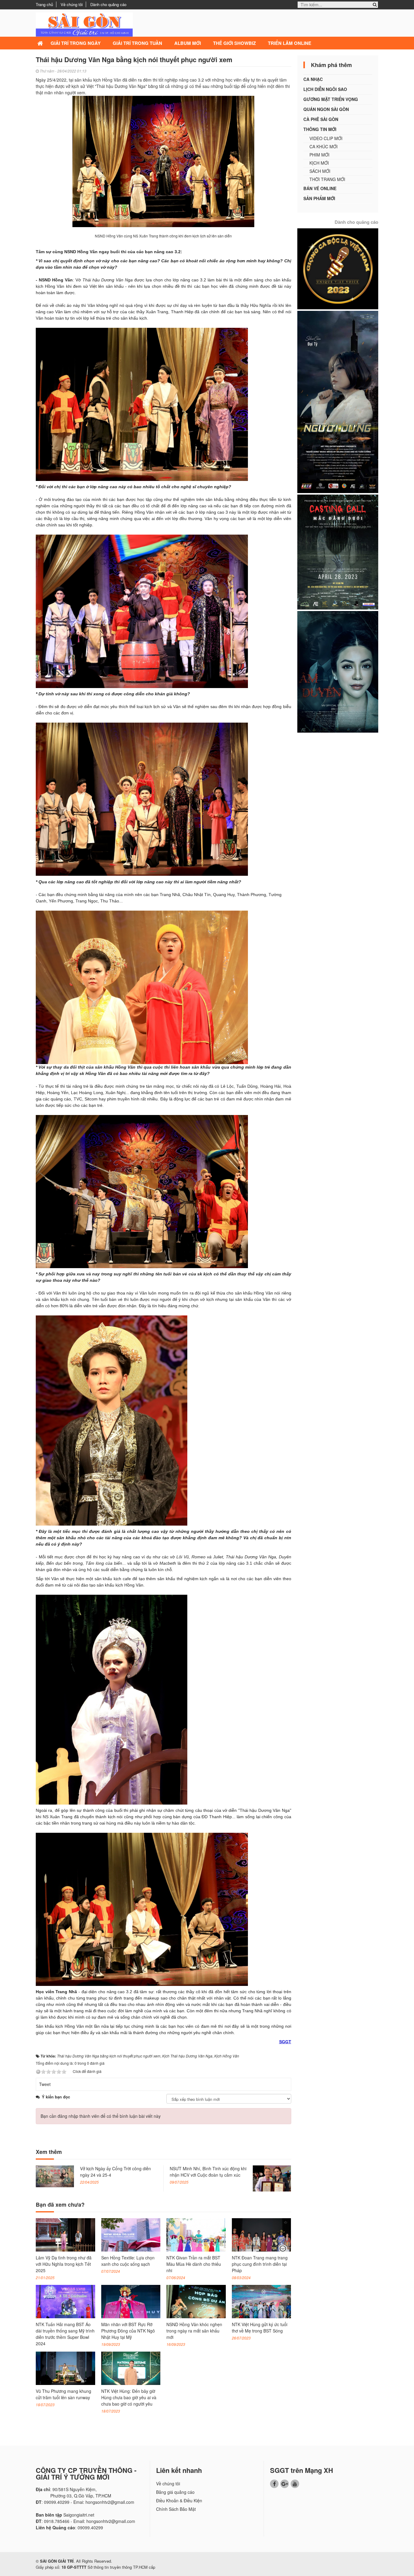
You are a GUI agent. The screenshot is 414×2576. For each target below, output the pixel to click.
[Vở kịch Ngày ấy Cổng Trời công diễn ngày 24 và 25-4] (55, 2176)
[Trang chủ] (41, 43)
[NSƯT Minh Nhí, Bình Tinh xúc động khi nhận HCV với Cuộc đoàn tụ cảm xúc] (272, 2178)
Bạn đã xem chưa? (60, 2205)
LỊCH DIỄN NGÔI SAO (325, 89)
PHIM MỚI (319, 155)
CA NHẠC (313, 79)
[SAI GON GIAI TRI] (84, 24)
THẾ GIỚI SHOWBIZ (234, 43)
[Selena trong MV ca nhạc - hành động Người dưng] (338, 401)
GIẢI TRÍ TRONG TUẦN (137, 43)
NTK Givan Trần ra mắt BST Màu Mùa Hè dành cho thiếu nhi (194, 2264)
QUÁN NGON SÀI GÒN (326, 109)
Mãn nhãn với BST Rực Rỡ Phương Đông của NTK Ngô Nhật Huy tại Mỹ (128, 2331)
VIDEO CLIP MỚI (326, 138)
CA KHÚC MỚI (324, 146)
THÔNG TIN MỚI (320, 129)
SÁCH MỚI (320, 171)
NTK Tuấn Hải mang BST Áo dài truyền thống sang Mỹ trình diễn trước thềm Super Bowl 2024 (65, 2334)
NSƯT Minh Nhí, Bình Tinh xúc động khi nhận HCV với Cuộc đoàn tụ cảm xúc (208, 2172)
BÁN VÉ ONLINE (320, 188)
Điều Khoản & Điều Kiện (179, 2500)
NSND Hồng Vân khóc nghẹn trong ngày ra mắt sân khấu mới (194, 2331)
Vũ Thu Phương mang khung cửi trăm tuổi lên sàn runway (63, 2394)
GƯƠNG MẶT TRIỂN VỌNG (331, 99)
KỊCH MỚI (319, 163)
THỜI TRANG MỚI (327, 179)
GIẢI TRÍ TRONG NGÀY (76, 43)
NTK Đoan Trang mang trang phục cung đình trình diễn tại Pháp (260, 2264)
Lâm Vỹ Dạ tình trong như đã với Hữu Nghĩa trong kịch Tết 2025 (64, 2264)
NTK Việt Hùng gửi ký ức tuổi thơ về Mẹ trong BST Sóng (260, 2327)
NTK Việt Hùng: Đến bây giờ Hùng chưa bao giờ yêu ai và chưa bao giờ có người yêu (129, 2397)
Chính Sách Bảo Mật (176, 2509)
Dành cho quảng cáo (108, 4)
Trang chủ (44, 4)
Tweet (45, 2084)
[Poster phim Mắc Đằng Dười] (338, 551)
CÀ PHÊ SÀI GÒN (321, 119)
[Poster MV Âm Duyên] (338, 671)
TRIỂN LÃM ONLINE (290, 43)
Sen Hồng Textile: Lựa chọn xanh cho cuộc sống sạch (128, 2261)
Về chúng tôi (72, 4)
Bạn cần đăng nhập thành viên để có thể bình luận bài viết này (101, 2116)
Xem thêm (49, 2152)
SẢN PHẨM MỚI (319, 198)
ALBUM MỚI (188, 43)
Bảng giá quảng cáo (175, 2492)
